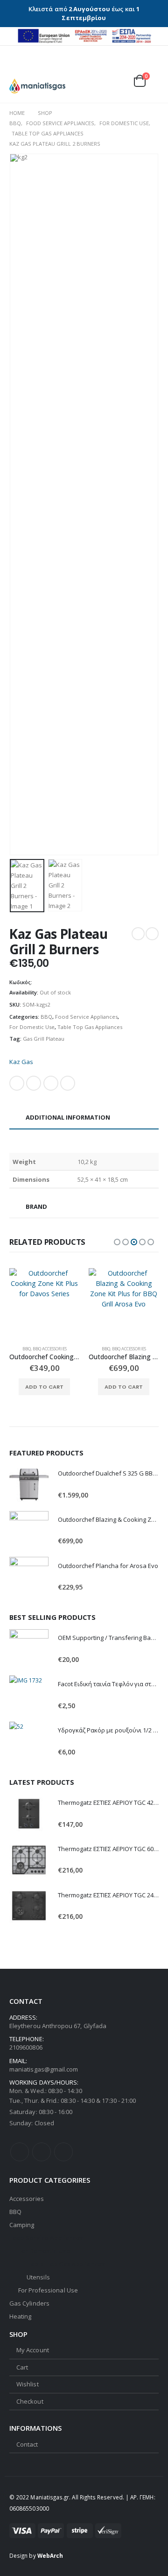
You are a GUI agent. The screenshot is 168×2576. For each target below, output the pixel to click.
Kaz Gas (21, 1062)
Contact (27, 2444)
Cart (22, 2367)
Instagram (63, 2152)
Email (68, 1083)
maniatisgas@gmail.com (44, 2069)
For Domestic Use (32, 1027)
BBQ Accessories (50, 1349)
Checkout (30, 2401)
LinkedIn (51, 1083)
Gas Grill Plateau (44, 1039)
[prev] (138, 934)
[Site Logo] (37, 86)
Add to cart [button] (44, 1387)
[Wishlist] (149, 68)
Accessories (27, 2199)
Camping (22, 2225)
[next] (152, 934)
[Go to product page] (44, 1303)
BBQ (46, 1017)
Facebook (17, 1083)
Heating (20, 2316)
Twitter (34, 1083)
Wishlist (28, 2384)
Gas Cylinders (29, 2303)
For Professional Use (48, 2290)
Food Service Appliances (86, 1017)
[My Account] (128, 68)
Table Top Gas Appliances (90, 1027)
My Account (33, 2350)
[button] (16, 67)
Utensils (38, 2277)
